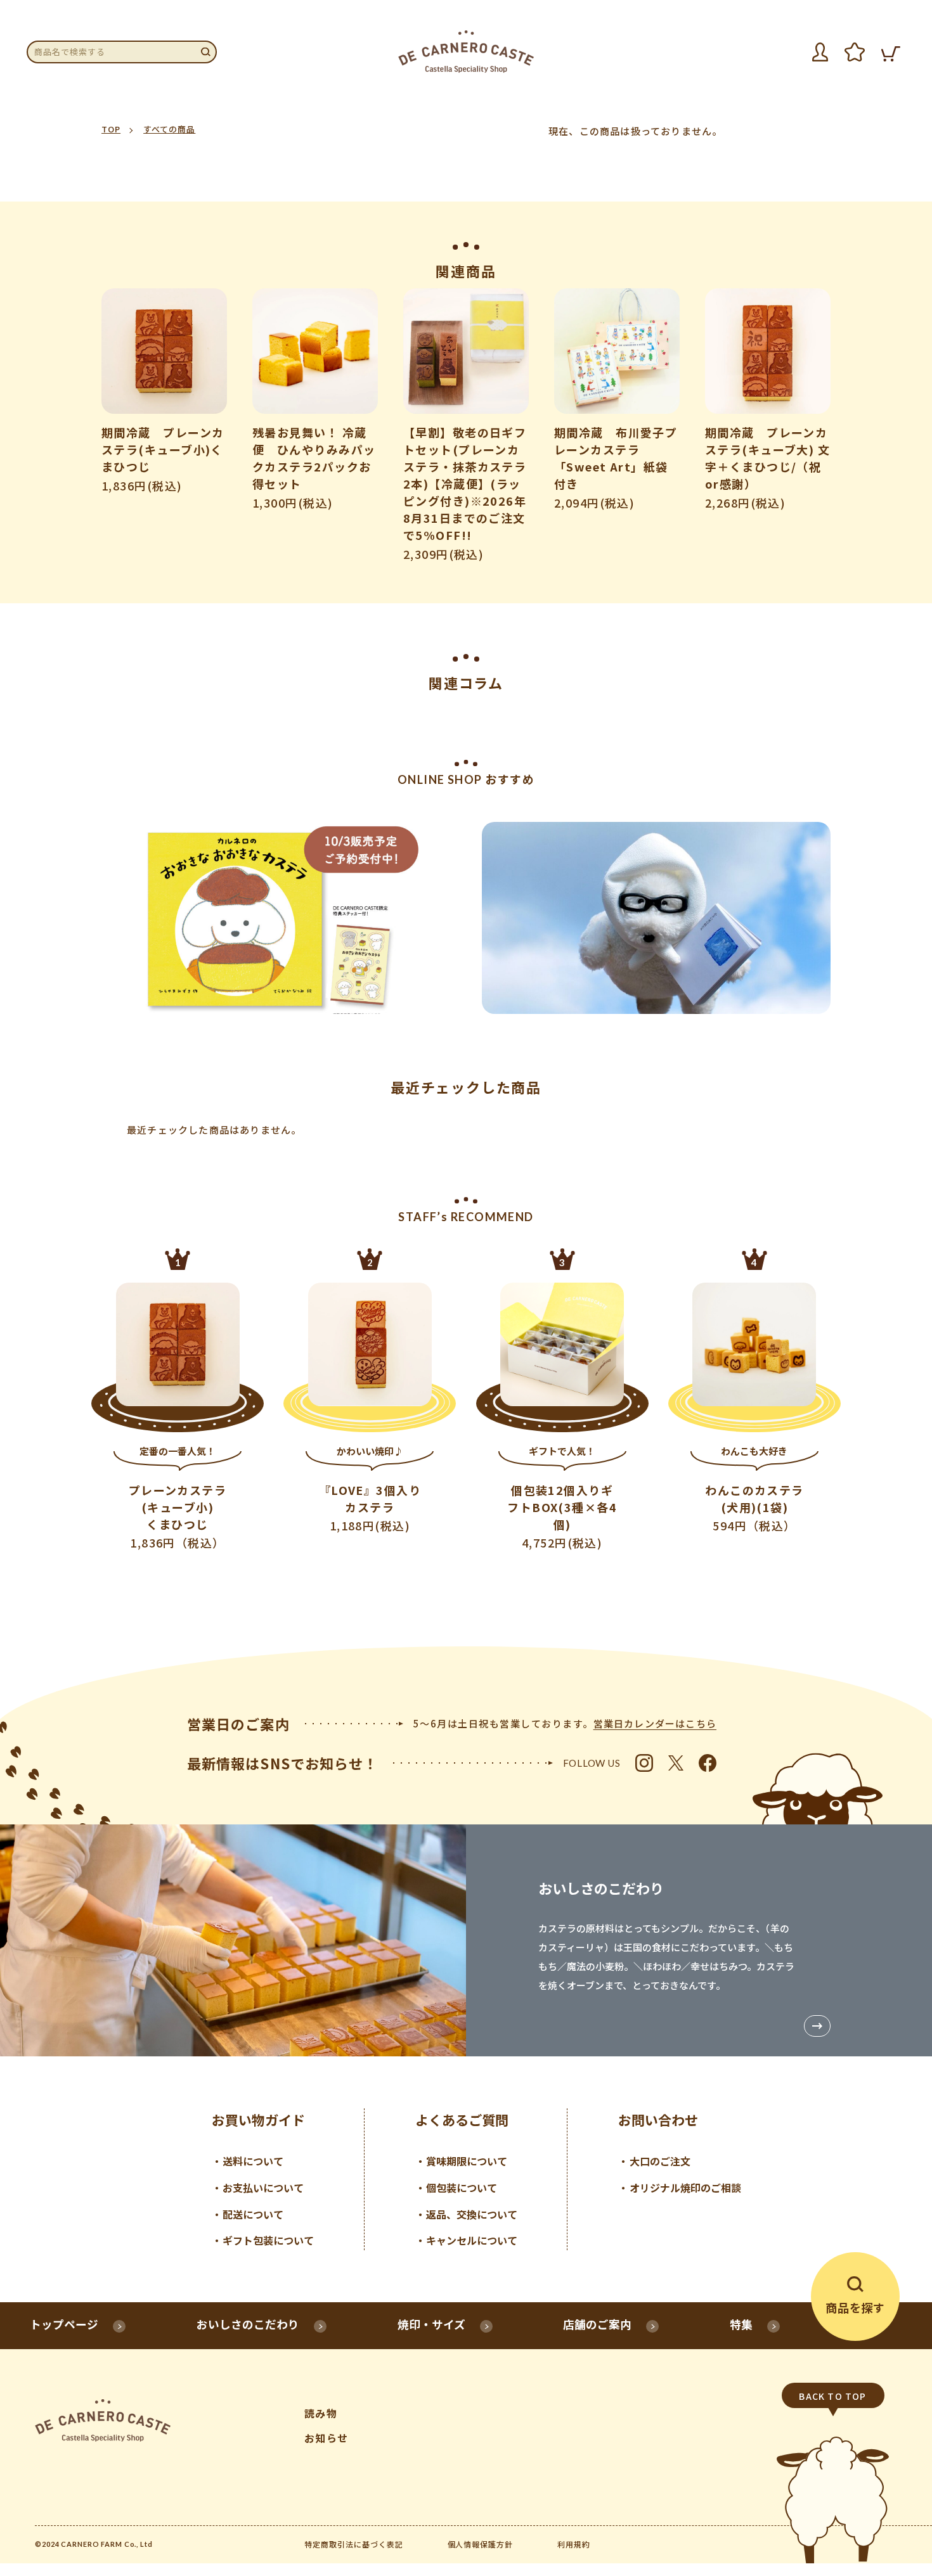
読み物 (321, 2413)
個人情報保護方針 (481, 2544)
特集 (741, 2324)
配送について (253, 2214)
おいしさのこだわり (248, 2324)
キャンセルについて (472, 2240)
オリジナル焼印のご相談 (685, 2188)
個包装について (462, 2188)
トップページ (64, 2324)
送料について (253, 2161)
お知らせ (326, 2438)
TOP (111, 129)
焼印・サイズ (431, 2324)
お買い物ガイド (258, 2120)
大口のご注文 (660, 2161)
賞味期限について (467, 2161)
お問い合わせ (658, 2120)
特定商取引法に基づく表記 (354, 2544)
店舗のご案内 (597, 2324)
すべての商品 (169, 129)
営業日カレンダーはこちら (655, 1723)
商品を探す (855, 2307)
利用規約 (574, 2544)
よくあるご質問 (462, 2120)
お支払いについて (263, 2188)
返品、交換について (472, 2214)
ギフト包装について (268, 2240)
